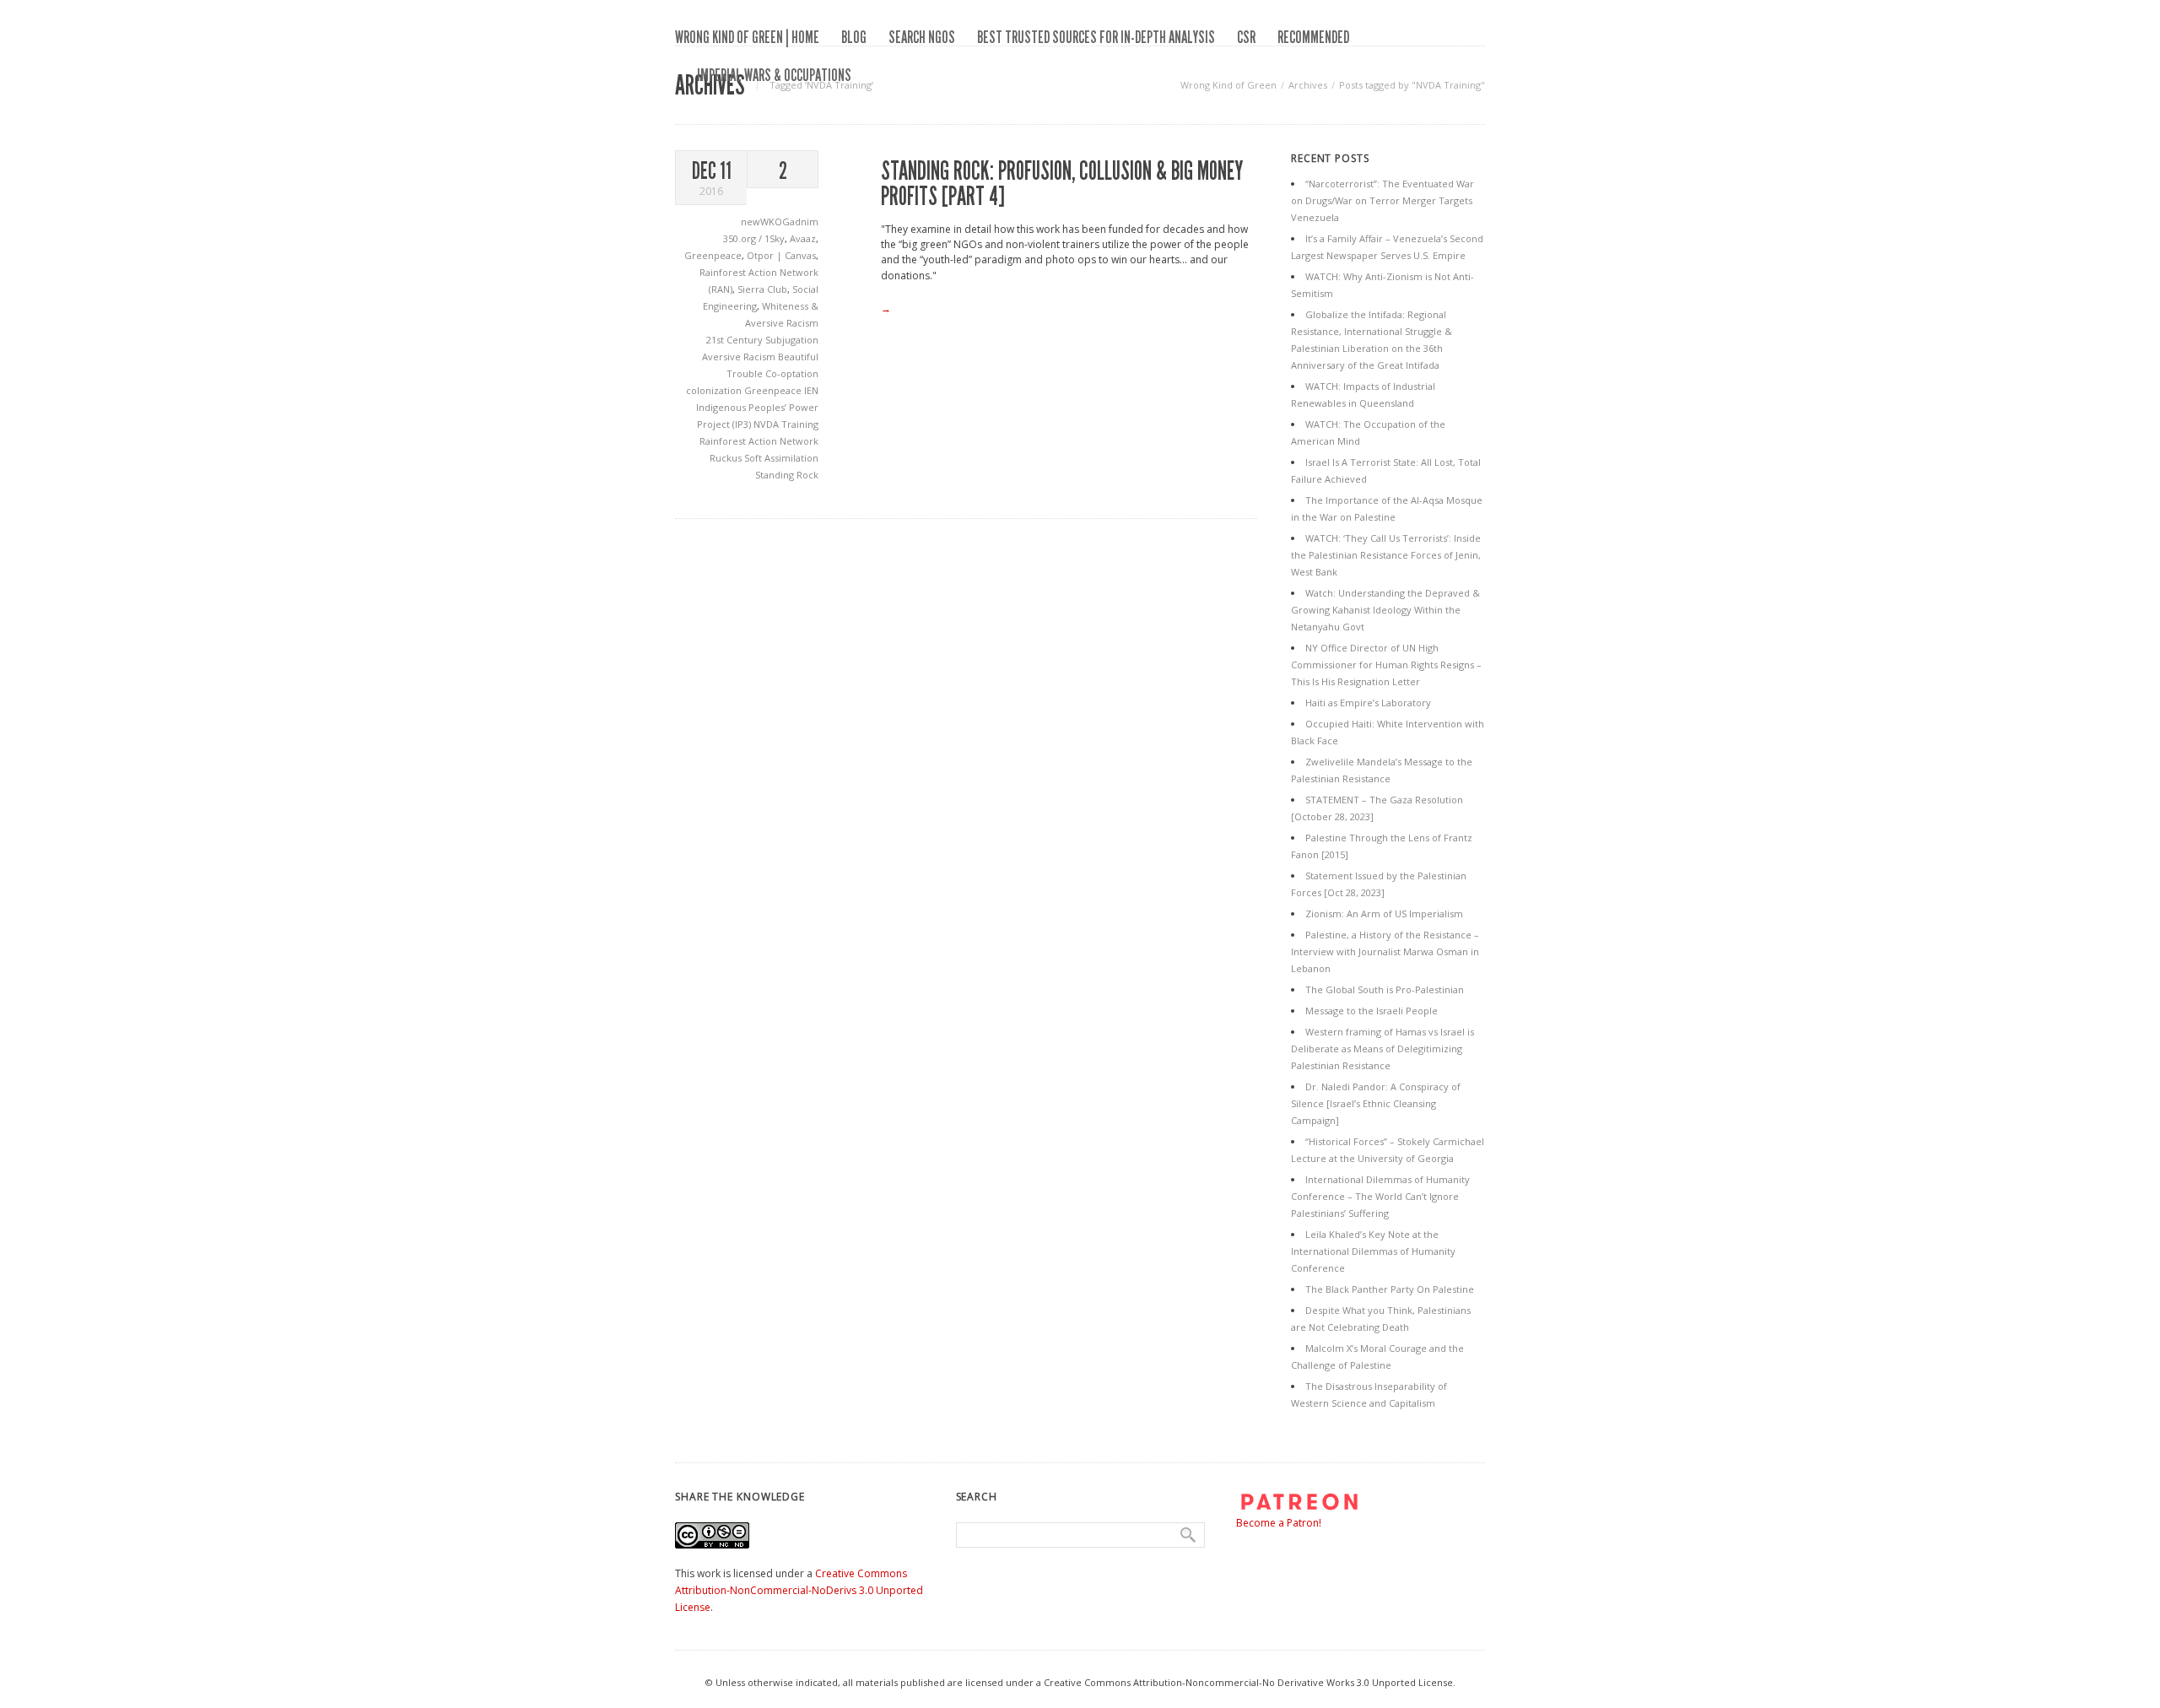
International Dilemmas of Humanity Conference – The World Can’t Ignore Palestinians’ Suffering (1380, 1196)
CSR (1246, 37)
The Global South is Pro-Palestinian (1385, 989)
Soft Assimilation (781, 458)
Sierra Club (762, 289)
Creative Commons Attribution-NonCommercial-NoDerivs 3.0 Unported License (799, 1590)
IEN (811, 390)
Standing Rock (787, 475)
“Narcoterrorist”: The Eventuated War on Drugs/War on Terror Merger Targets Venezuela (1382, 200)
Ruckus (727, 458)
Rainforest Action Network (759, 441)
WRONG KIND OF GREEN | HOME (747, 37)
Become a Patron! (1279, 1523)
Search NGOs (922, 37)
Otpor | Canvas (781, 255)
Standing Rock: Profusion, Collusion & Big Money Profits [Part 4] (1062, 184)
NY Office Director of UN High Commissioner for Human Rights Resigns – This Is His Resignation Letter (1386, 665)
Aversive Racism (740, 357)
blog (854, 37)
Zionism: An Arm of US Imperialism (1384, 913)
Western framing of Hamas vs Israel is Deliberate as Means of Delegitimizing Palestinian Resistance (1382, 1049)
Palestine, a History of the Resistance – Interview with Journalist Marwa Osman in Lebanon (1385, 951)
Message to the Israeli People (1372, 1011)
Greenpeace (713, 255)
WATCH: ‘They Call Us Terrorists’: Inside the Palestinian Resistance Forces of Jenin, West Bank (1386, 555)
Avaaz (803, 238)
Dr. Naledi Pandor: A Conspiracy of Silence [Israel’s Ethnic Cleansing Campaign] (1376, 1103)
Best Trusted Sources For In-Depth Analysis (1096, 37)
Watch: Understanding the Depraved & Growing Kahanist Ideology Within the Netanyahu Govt (1385, 610)
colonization (715, 390)
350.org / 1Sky (754, 238)
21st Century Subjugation (762, 340)
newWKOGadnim (780, 222)
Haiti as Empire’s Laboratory (1368, 703)
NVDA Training (786, 424)
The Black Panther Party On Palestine (1390, 1289)
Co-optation (792, 373)
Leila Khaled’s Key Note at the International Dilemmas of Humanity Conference (1373, 1251)
